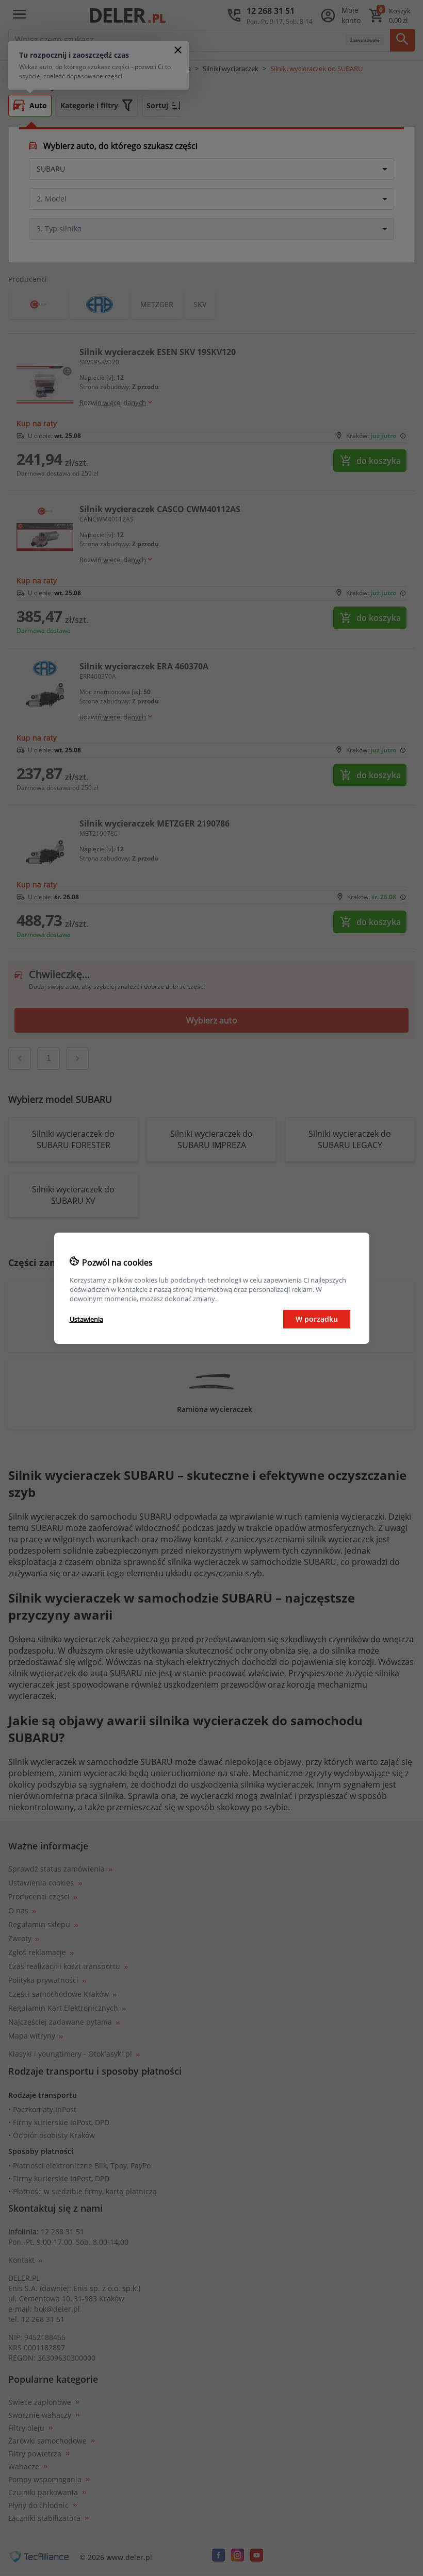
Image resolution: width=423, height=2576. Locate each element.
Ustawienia (86, 1319)
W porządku (317, 1319)
